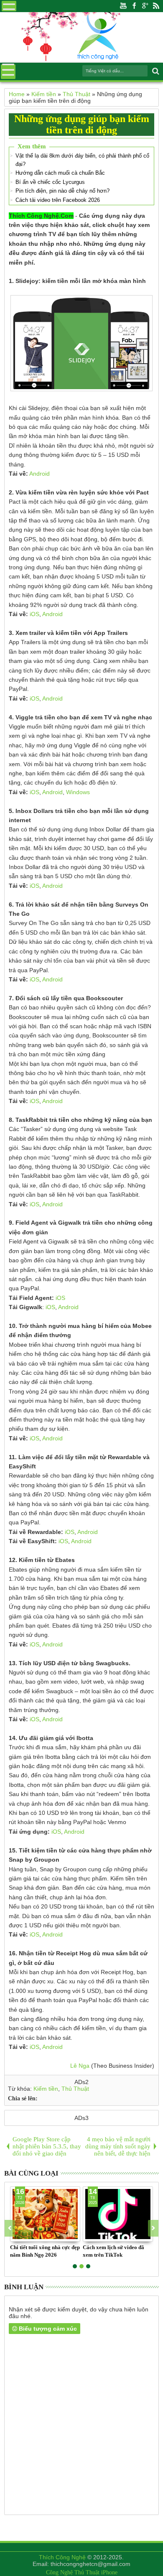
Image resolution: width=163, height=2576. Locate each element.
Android (39, 474)
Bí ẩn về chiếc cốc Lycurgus (50, 182)
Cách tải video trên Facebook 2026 (58, 200)
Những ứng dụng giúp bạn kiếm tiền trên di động (82, 124)
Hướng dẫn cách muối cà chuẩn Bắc (60, 173)
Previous (153, 2228)
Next (10, 2228)
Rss (156, 6)
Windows (78, 792)
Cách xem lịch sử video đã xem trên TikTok (113, 2251)
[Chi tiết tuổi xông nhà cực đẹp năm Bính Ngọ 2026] (45, 2214)
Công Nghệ (59, 2572)
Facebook (134, 6)
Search (155, 71)
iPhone (109, 2572)
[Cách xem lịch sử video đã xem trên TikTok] (118, 2214)
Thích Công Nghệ (62, 2557)
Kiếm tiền (46, 2089)
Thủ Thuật (75, 2089)
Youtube (123, 6)
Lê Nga (80, 2066)
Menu (9, 6)
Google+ (145, 6)
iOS (34, 614)
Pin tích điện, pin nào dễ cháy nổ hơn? (62, 191)
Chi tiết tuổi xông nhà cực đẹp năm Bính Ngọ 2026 (45, 2251)
